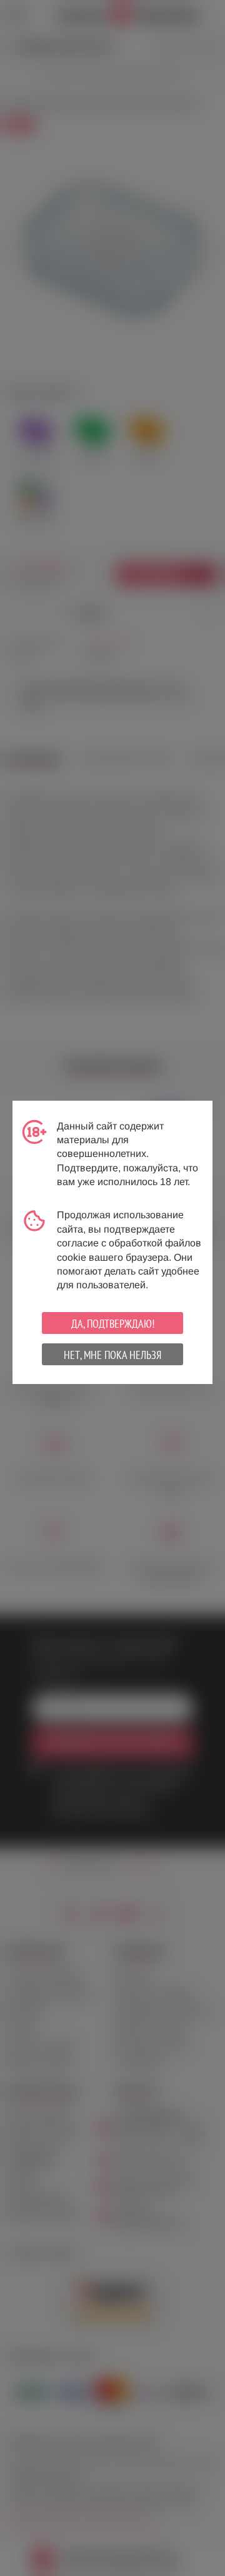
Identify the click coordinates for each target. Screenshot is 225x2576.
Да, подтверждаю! (113, 1324)
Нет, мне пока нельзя (112, 1355)
